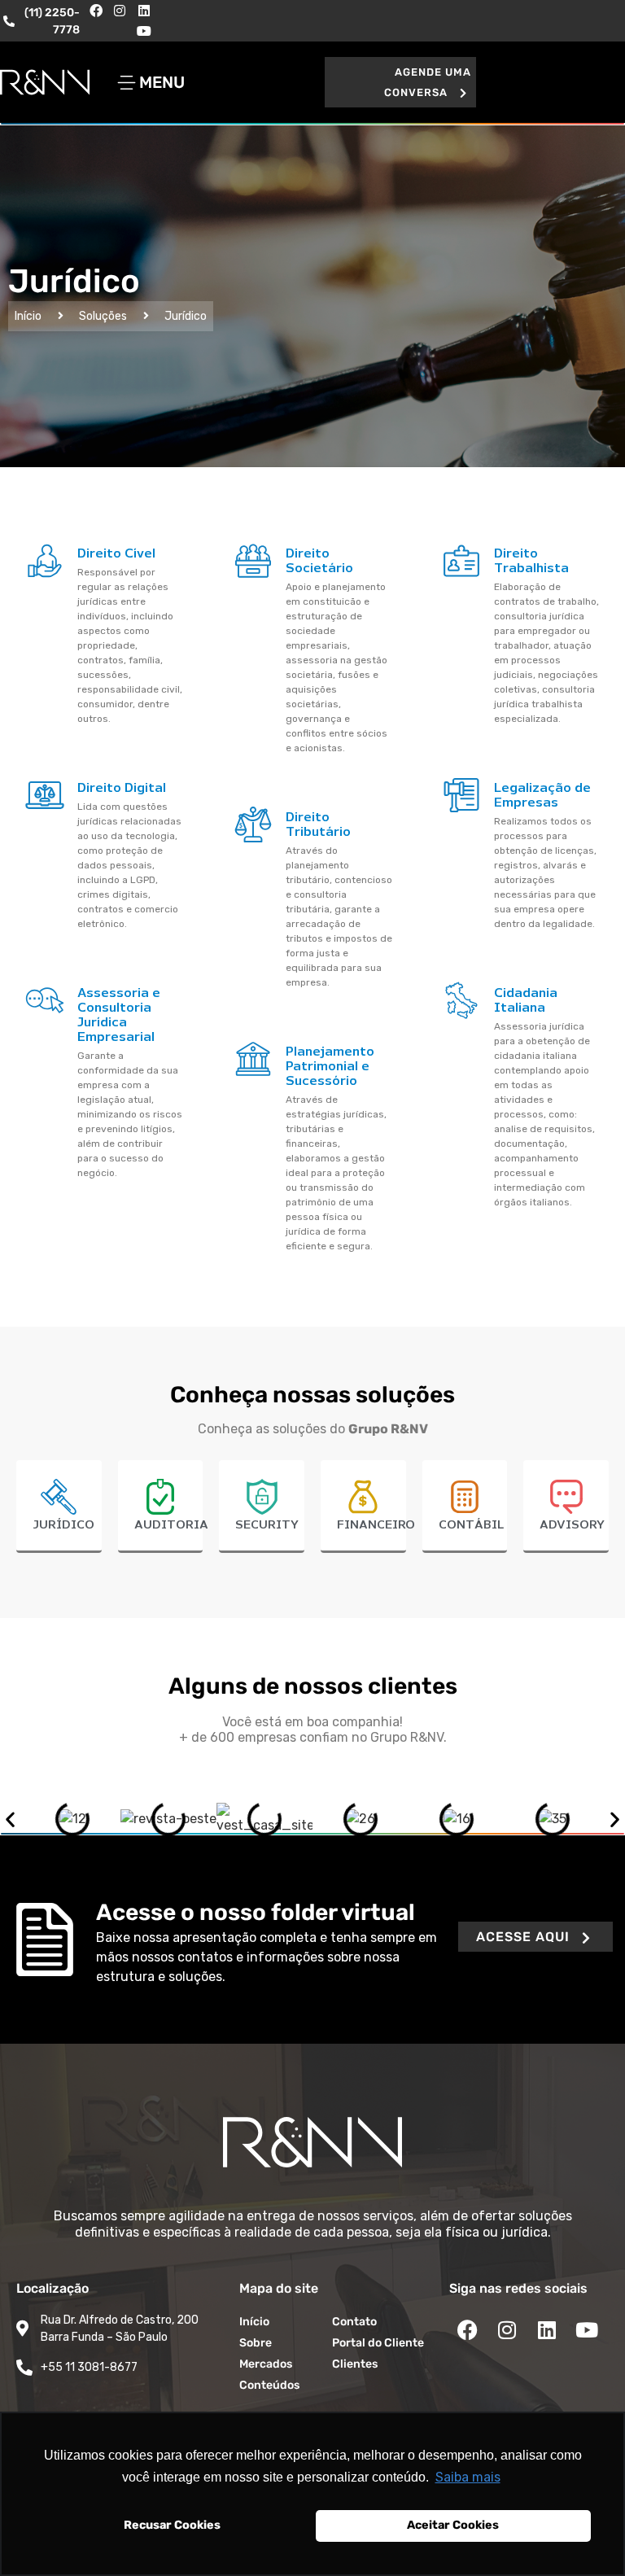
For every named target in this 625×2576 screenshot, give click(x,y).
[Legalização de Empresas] (461, 795)
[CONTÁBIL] (465, 1497)
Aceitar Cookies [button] (453, 2525)
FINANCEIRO (376, 1525)
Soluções (103, 316)
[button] (400, 82)
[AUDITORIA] (160, 1497)
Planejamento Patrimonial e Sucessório (330, 1067)
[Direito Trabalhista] (461, 561)
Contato (354, 2322)
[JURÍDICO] (59, 1497)
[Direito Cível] (45, 561)
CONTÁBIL (471, 1525)
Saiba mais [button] (468, 2477)
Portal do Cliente (378, 2343)
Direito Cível (116, 554)
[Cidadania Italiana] (461, 1000)
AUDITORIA (171, 1525)
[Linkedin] (144, 11)
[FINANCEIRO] (363, 1497)
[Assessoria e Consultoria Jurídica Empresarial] (45, 1000)
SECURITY (267, 1525)
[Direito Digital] (45, 795)
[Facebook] (96, 11)
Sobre (256, 2343)
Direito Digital (122, 788)
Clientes (355, 2364)
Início (28, 316)
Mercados (266, 2364)
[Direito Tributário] (253, 824)
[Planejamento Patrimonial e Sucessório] (253, 1059)
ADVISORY (572, 1525)
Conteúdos (269, 2385)
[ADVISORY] (566, 1497)
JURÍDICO (63, 1525)
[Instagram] (120, 11)
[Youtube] (144, 32)
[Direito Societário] (253, 561)
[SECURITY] (262, 1497)
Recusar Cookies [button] (172, 2525)
